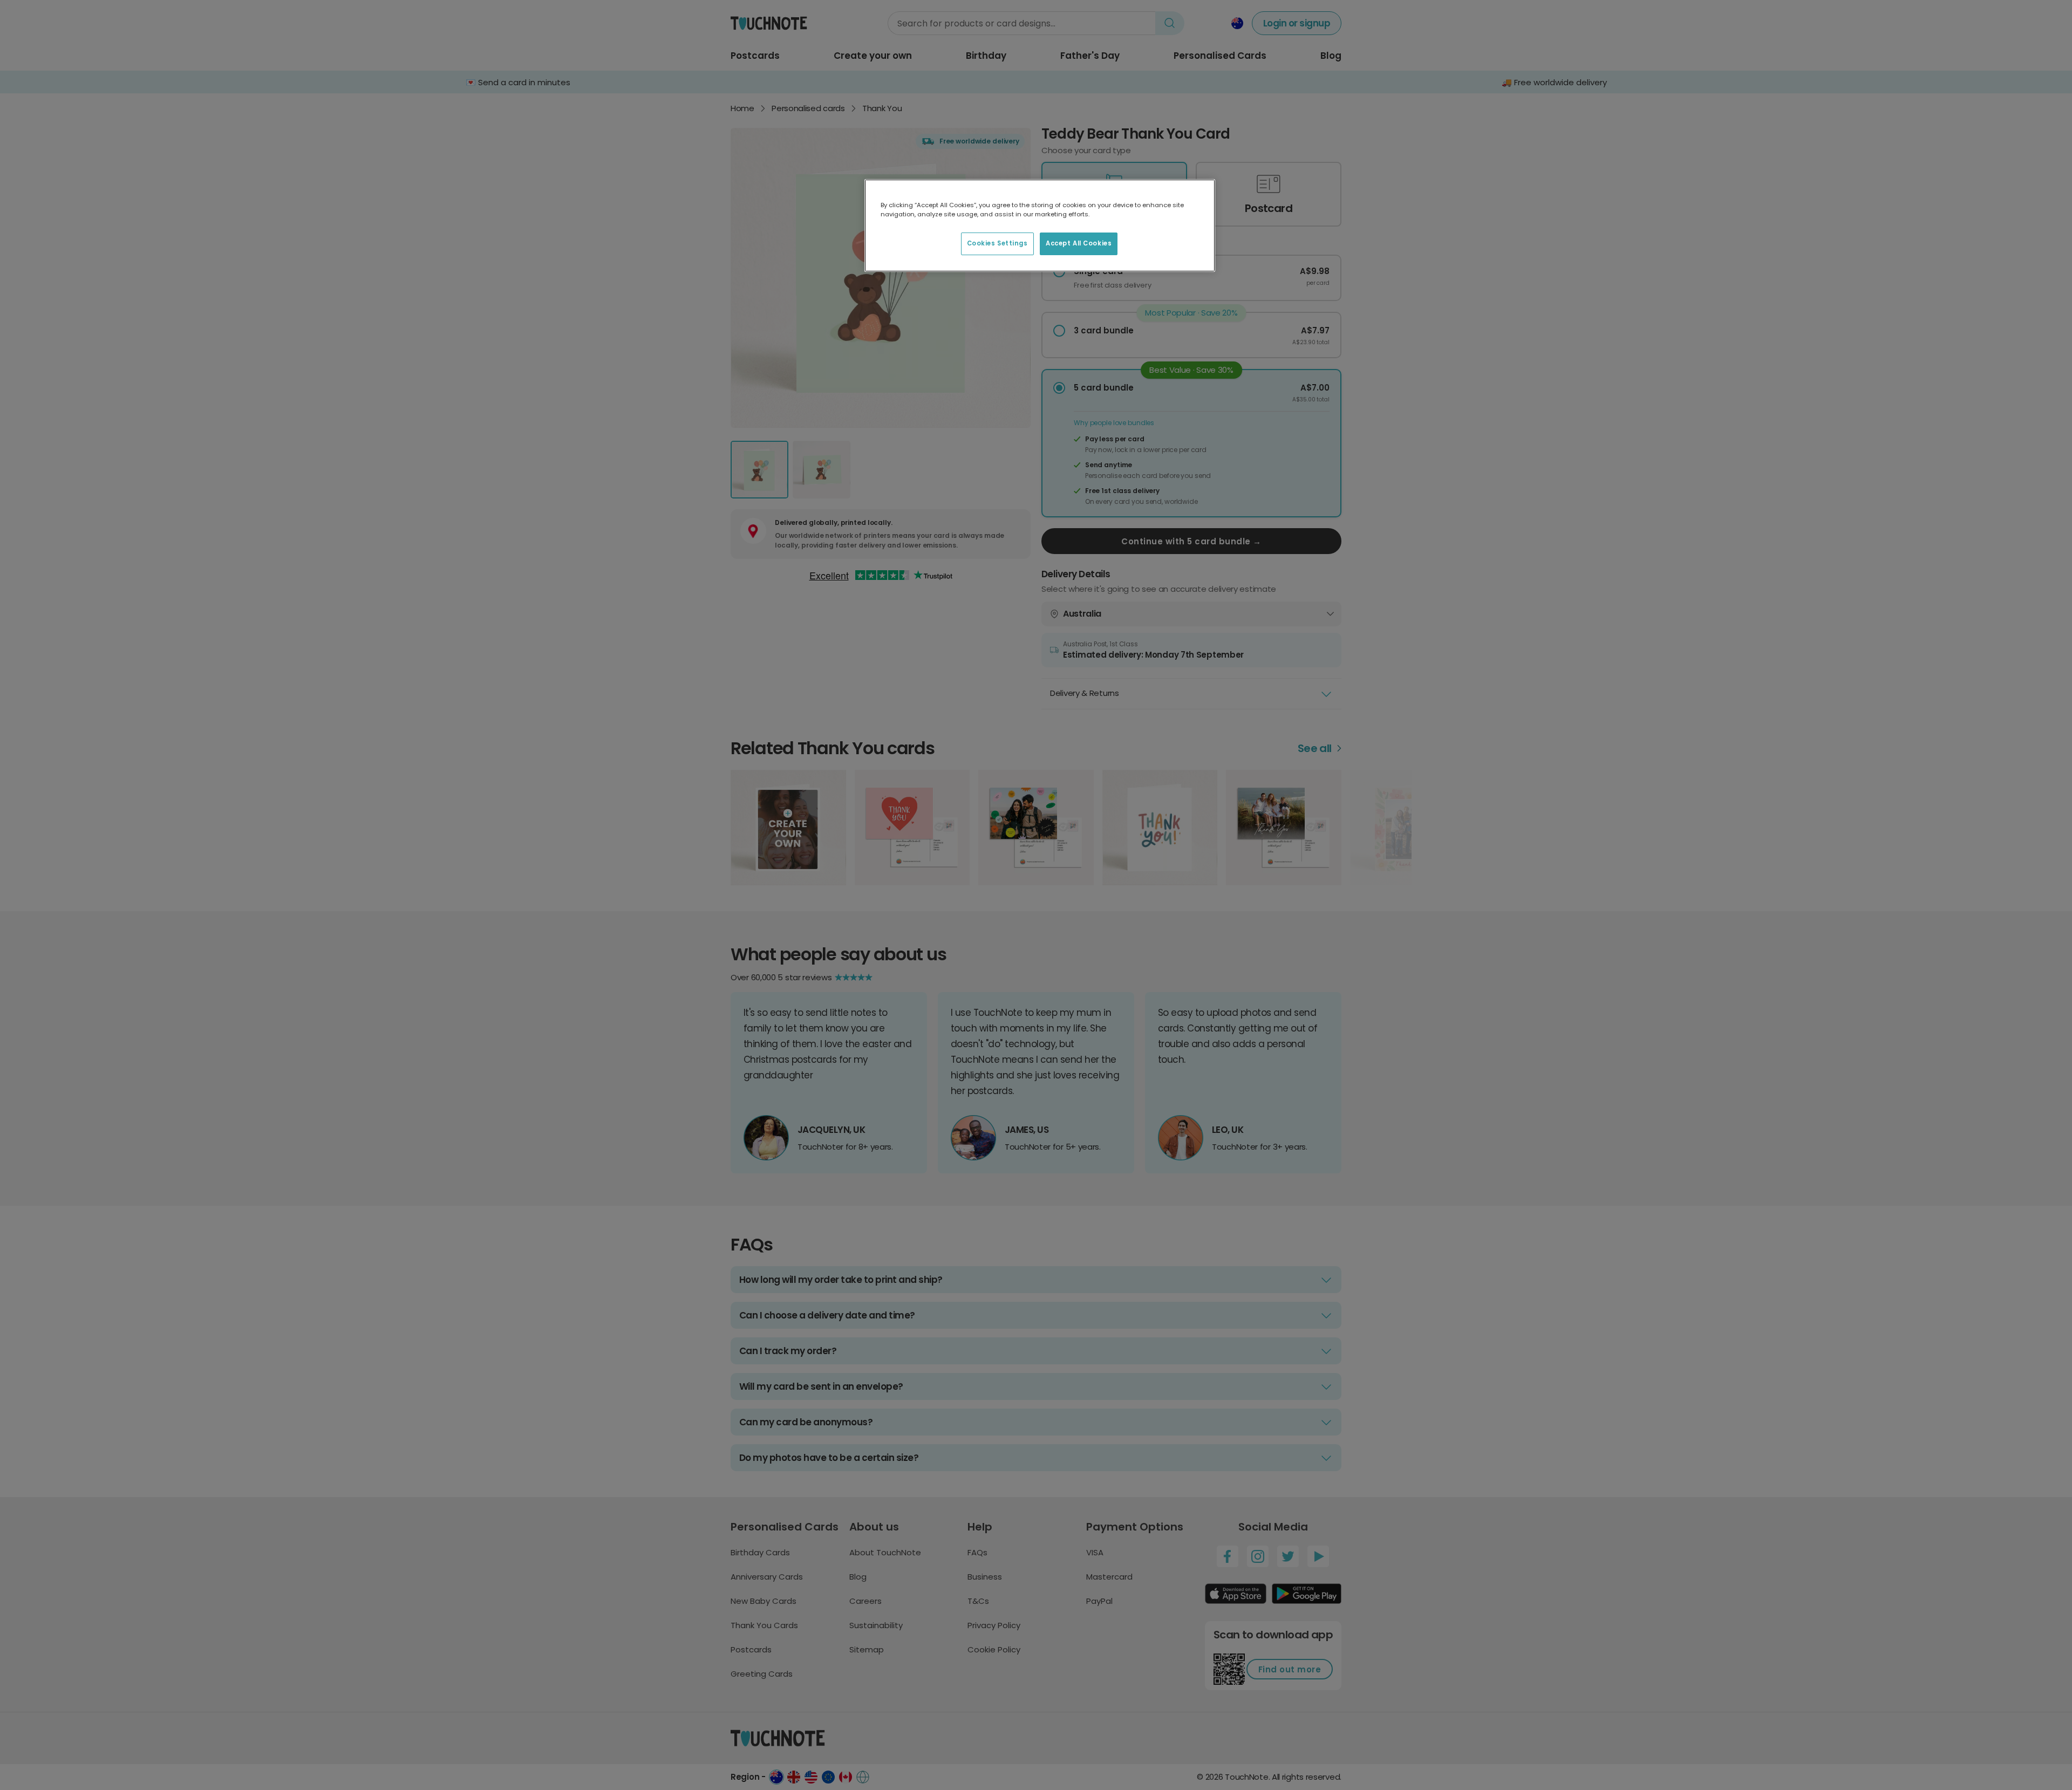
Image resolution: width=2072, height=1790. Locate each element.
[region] (1040, 226)
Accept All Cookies (1079, 243)
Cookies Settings (997, 243)
